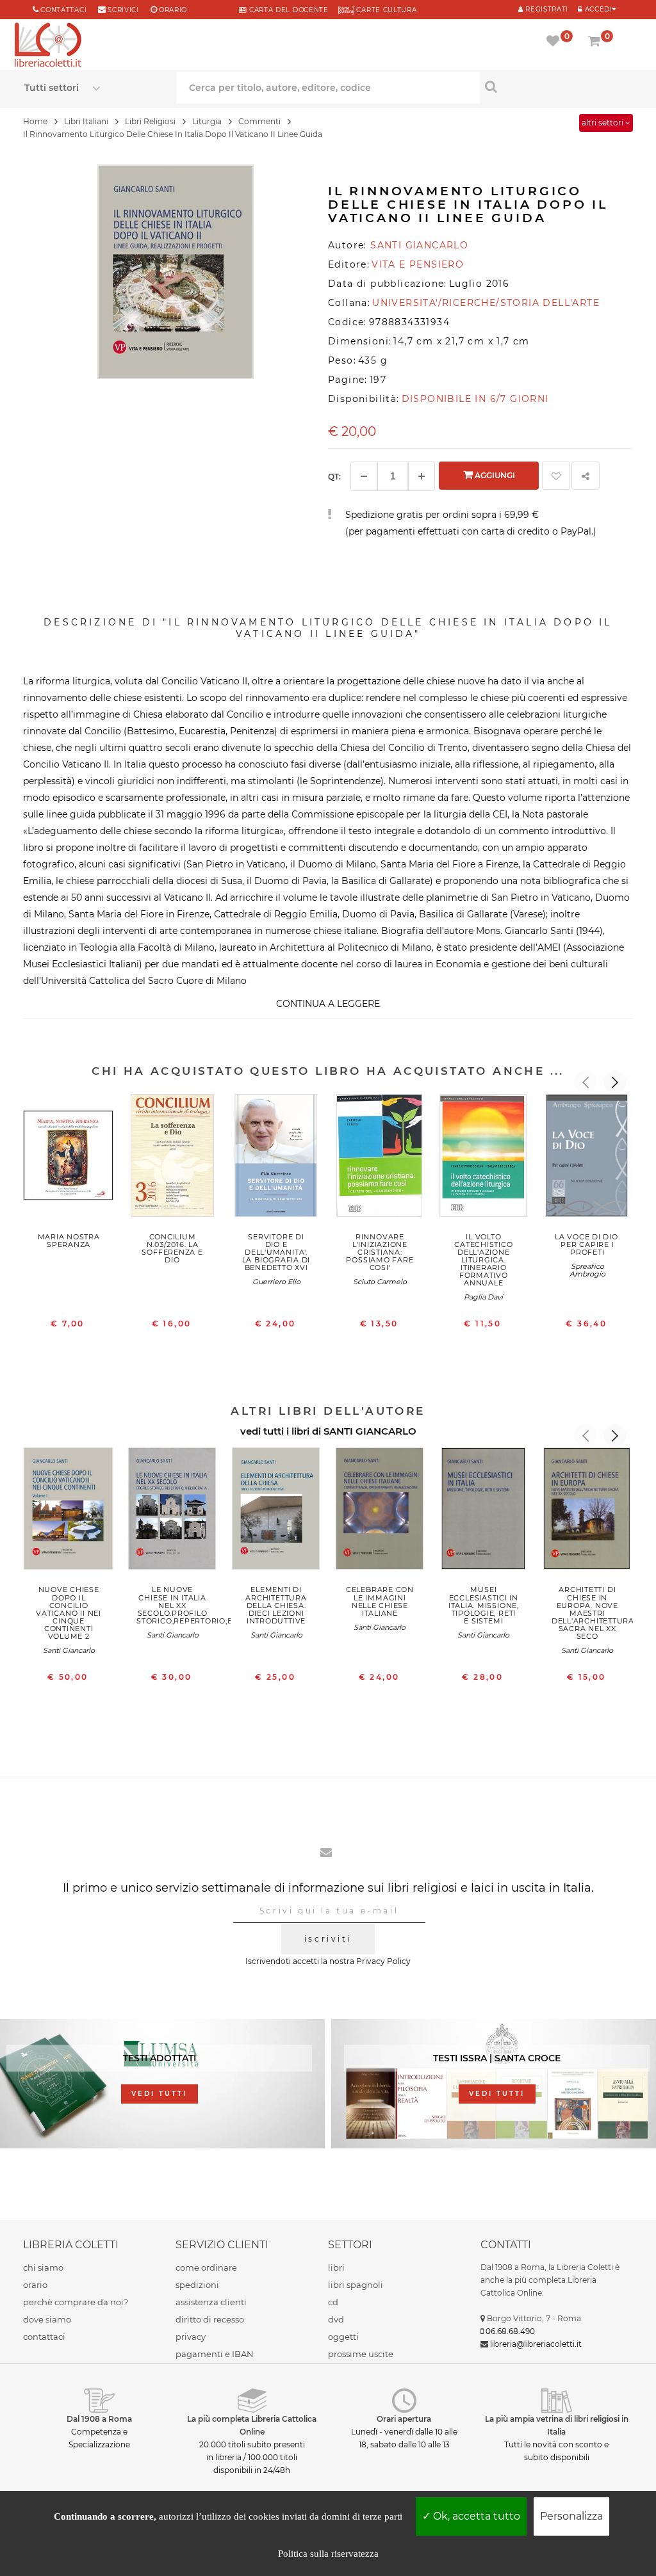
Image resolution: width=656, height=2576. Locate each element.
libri (336, 2267)
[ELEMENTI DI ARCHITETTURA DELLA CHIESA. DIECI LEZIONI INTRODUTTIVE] (276, 1512)
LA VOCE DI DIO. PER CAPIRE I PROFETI (587, 1244)
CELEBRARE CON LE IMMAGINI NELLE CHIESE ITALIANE (380, 1601)
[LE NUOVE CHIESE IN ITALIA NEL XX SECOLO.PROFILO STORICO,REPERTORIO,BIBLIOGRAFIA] (172, 1512)
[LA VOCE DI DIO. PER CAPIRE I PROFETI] (587, 1158)
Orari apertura (404, 2419)
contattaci (44, 2337)
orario (173, 10)
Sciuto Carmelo (380, 1282)
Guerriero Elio (276, 1282)
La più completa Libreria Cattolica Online (252, 2425)
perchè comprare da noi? (76, 2302)
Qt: (334, 477)
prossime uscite (361, 2354)
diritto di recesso (210, 2319)
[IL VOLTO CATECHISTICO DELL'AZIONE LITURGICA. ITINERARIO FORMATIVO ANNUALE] (484, 1158)
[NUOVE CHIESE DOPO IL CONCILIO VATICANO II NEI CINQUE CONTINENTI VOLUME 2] (69, 1512)
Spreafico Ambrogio (587, 1270)
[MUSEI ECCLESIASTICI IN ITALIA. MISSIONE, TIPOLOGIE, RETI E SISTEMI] (484, 1512)
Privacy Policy (383, 1961)
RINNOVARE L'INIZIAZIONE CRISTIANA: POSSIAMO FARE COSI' (380, 1252)
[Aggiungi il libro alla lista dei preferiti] (556, 476)
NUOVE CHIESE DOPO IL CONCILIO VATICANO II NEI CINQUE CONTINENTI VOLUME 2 (69, 1613)
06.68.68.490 (510, 2331)
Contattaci (63, 10)
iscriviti (328, 1939)
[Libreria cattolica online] (48, 46)
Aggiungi (494, 475)
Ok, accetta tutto (475, 2516)
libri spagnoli (356, 2285)
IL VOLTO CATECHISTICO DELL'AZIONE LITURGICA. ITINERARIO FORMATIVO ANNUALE (483, 1260)
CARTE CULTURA (386, 10)
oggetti (343, 2337)
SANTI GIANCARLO (370, 1431)
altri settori (603, 123)
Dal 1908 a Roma (99, 2419)
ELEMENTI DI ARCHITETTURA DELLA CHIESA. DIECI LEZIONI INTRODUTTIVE (276, 1605)
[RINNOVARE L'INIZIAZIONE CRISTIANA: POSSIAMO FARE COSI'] (380, 1158)
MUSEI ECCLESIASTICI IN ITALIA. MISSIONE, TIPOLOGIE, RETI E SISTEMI (484, 1605)
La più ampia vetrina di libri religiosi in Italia (557, 2425)
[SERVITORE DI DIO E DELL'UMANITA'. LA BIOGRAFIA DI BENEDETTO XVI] (276, 1158)
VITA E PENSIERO (418, 264)
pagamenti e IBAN (215, 2354)
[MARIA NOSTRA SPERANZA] (69, 1158)
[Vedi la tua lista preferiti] (555, 42)
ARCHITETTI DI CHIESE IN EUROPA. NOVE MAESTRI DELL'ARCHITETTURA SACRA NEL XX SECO (593, 1613)
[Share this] (586, 476)
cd (333, 2302)
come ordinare (206, 2267)
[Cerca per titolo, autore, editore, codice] (556, 86)
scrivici (123, 10)
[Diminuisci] (364, 476)
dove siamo (47, 2319)
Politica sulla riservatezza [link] (328, 2554)
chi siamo (43, 2267)
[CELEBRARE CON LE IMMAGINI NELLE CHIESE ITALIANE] (380, 1512)
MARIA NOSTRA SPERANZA (69, 1241)
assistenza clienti (211, 2302)
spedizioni (197, 2285)
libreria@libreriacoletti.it (536, 2344)
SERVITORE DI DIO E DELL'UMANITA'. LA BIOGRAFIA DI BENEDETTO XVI (276, 1252)
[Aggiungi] (422, 476)
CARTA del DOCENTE (287, 10)
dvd (336, 2319)
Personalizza (571, 2516)
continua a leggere (328, 1004)
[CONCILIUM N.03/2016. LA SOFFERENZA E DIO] (172, 1158)
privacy (191, 2337)
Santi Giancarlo (69, 1650)
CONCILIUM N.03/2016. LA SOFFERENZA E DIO (172, 1248)
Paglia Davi (483, 1297)
